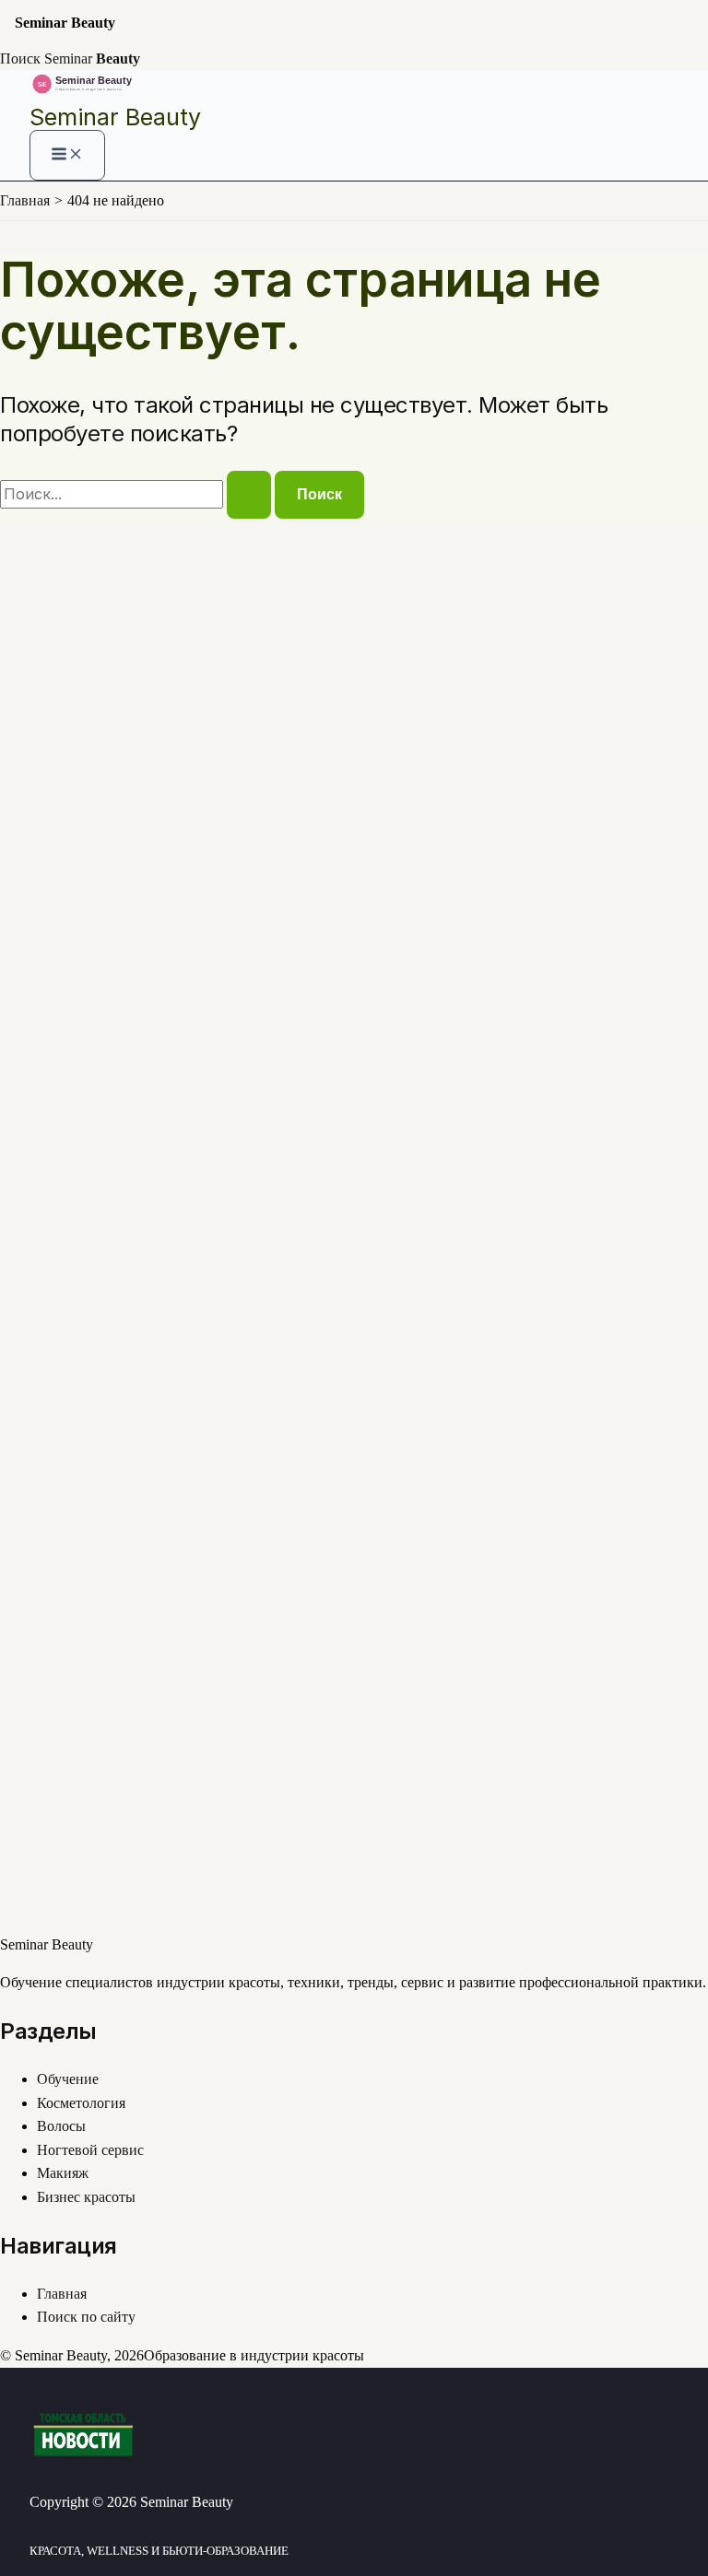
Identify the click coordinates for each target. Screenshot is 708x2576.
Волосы (61, 2126)
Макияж (63, 2173)
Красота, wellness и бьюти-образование (159, 2551)
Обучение (68, 2079)
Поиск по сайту (86, 2317)
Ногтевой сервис (90, 2150)
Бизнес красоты (86, 2197)
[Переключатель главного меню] (67, 155)
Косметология (81, 2103)
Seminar (92, 59)
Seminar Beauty (115, 117)
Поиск (20, 59)
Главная (62, 2294)
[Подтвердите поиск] (249, 495)
